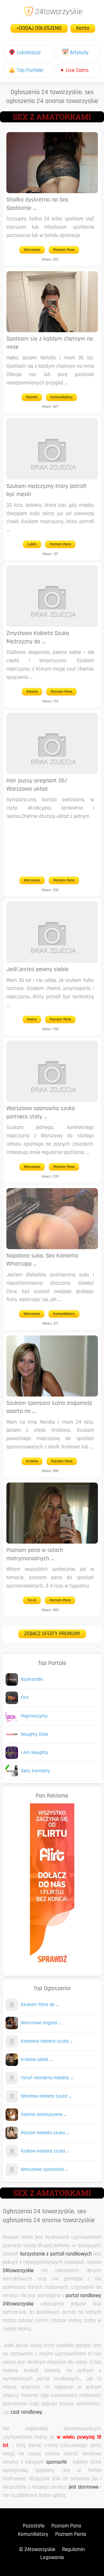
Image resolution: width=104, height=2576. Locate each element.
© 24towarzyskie (37, 2550)
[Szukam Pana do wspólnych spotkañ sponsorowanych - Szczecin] (12, 2010)
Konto (83, 28)
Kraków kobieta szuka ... (45, 2151)
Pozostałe (34, 2526)
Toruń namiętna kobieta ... (47, 2078)
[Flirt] (12, 1703)
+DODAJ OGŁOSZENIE (39, 28)
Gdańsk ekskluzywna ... (44, 2115)
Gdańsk (32, 692)
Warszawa (32, 250)
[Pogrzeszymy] (12, 1721)
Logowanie (52, 2558)
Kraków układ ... (36, 2060)
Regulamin (73, 2550)
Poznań (32, 397)
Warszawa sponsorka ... (44, 2170)
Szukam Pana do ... (40, 2005)
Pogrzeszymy (34, 1716)
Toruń (32, 1600)
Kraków (32, 1461)
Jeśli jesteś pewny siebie (37, 970)
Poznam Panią (71, 2535)
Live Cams (77, 70)
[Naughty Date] (12, 1739)
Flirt (25, 1698)
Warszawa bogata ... (41, 2023)
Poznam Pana (64, 250)
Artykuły (79, 53)
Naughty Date (35, 1735)
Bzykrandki (32, 1680)
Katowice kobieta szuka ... (47, 2041)
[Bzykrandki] (12, 1684)
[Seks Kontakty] (12, 1776)
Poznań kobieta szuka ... (45, 2133)
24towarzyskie (59, 12)
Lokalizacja (29, 53)
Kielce (32, 1019)
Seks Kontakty (35, 1771)
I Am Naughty (34, 1753)
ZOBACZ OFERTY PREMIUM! (52, 1634)
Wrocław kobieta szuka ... (46, 2096)
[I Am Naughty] (12, 1758)
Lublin (32, 544)
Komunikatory (61, 397)
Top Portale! (30, 70)
